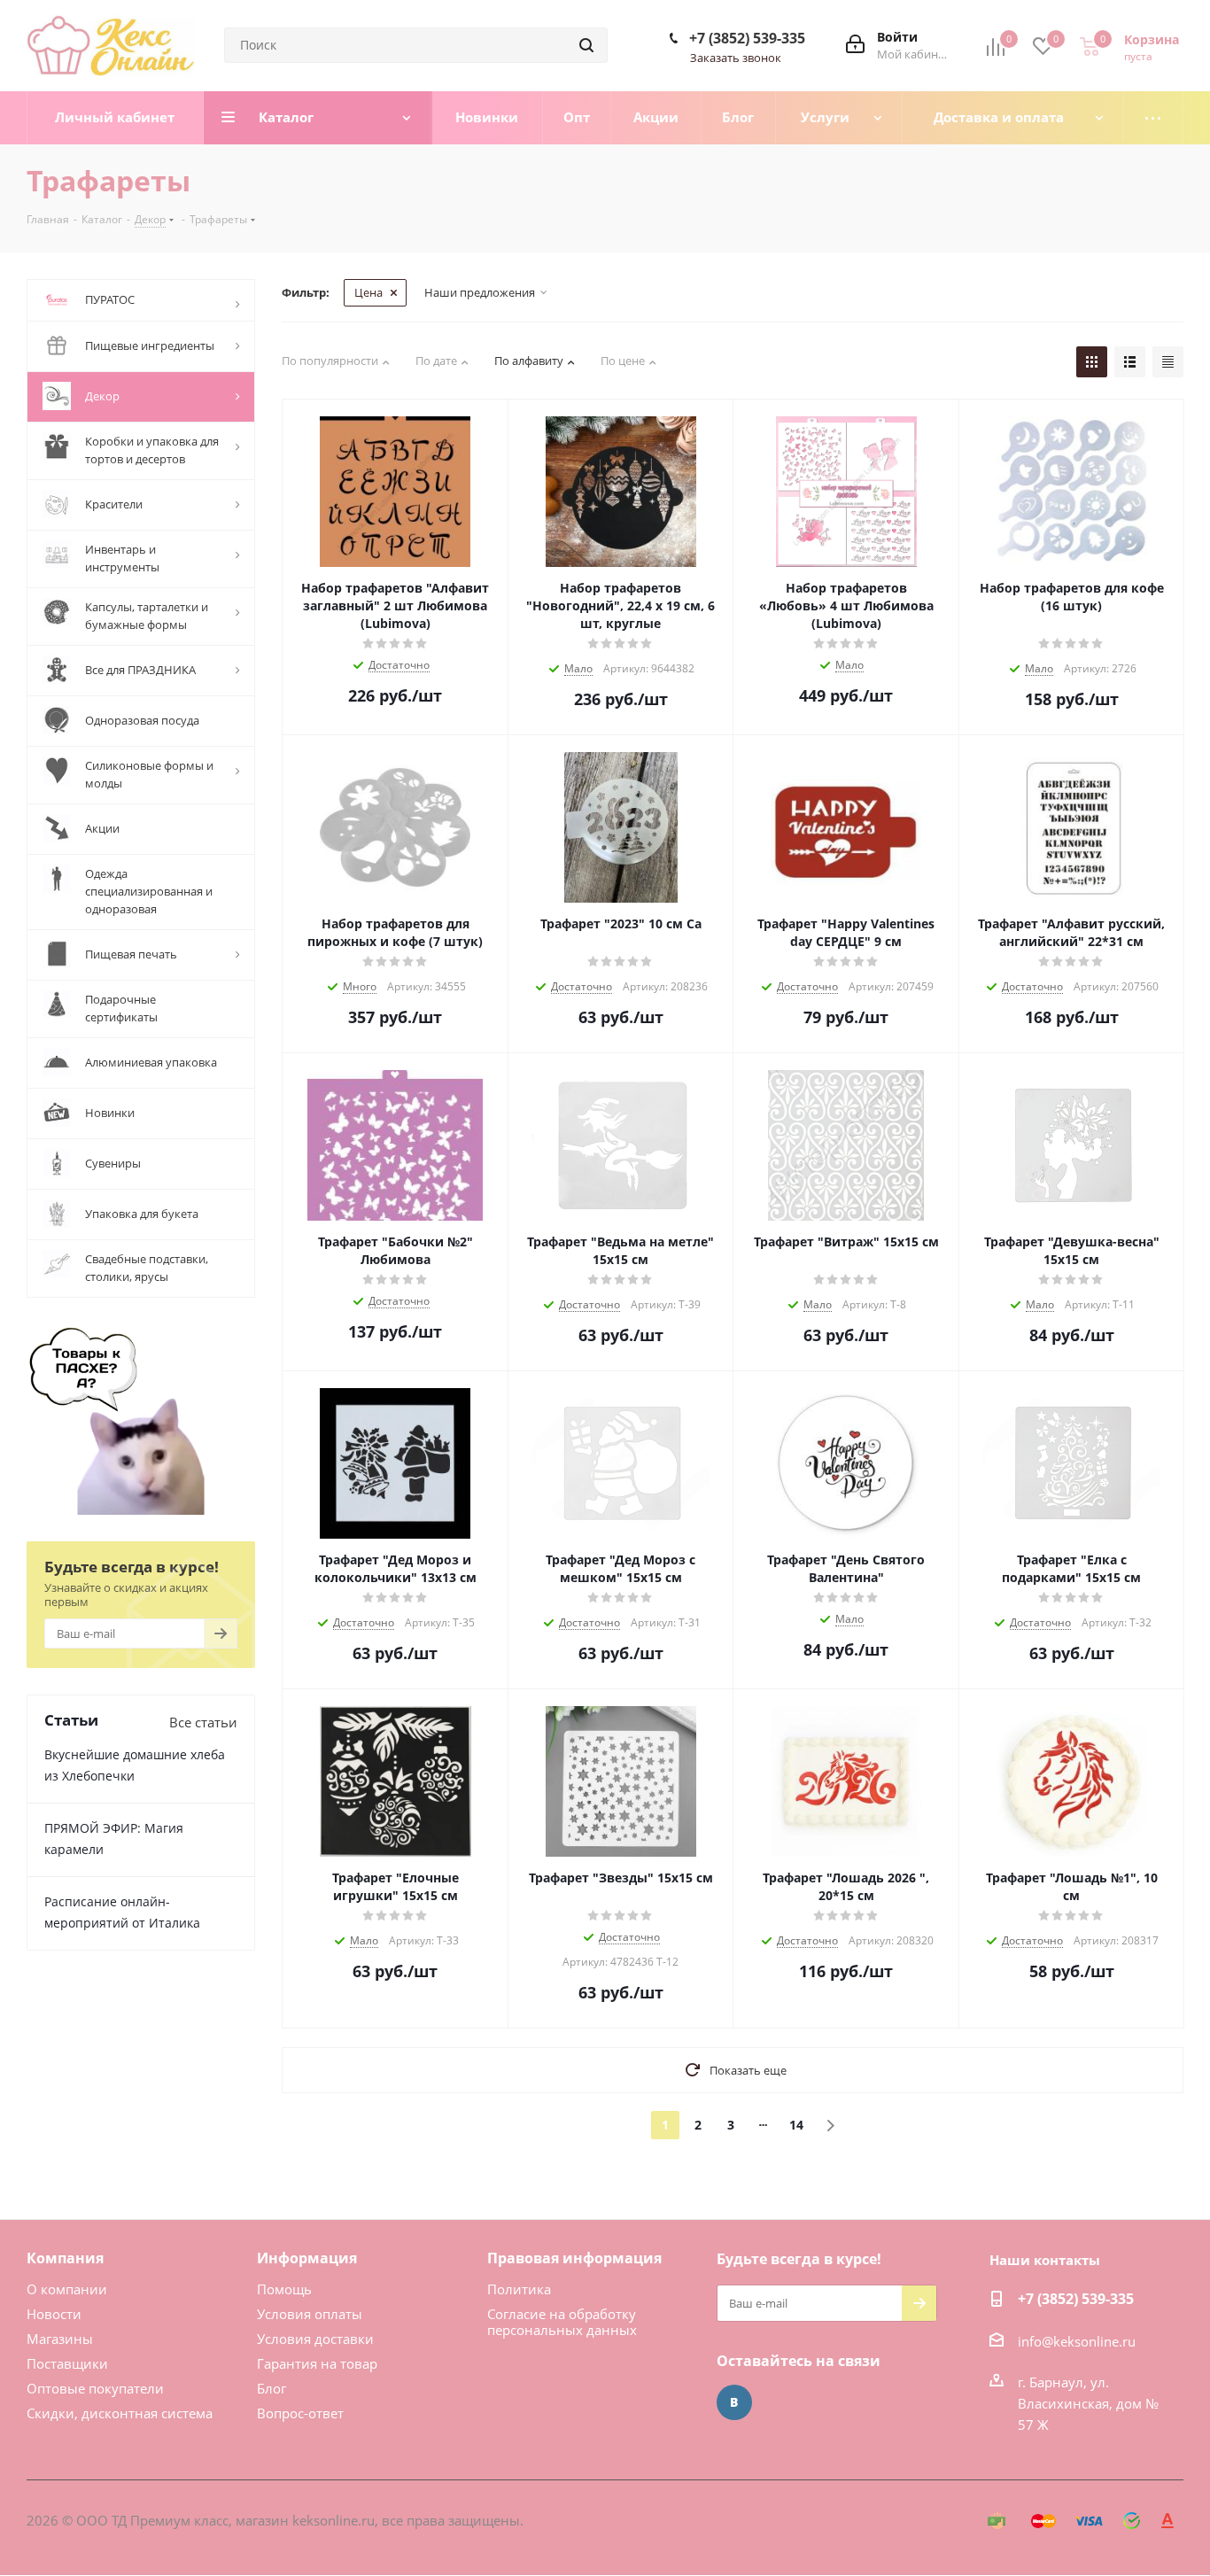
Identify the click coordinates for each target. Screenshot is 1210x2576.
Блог (271, 2388)
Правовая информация (574, 2258)
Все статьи (203, 1722)
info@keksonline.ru (1077, 2341)
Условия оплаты (310, 2314)
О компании (67, 2289)
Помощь (284, 2289)
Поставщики (67, 2363)
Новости (54, 2314)
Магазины (60, 2339)
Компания (65, 2258)
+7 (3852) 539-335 (747, 38)
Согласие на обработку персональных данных (562, 2322)
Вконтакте (734, 2402)
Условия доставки (315, 2339)
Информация (307, 2258)
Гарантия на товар (317, 2363)
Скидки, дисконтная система (120, 2413)
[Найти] (586, 45)
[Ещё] (1154, 118)
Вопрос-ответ (300, 2413)
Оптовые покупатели (95, 2388)
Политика (519, 2289)
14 (796, 2125)
